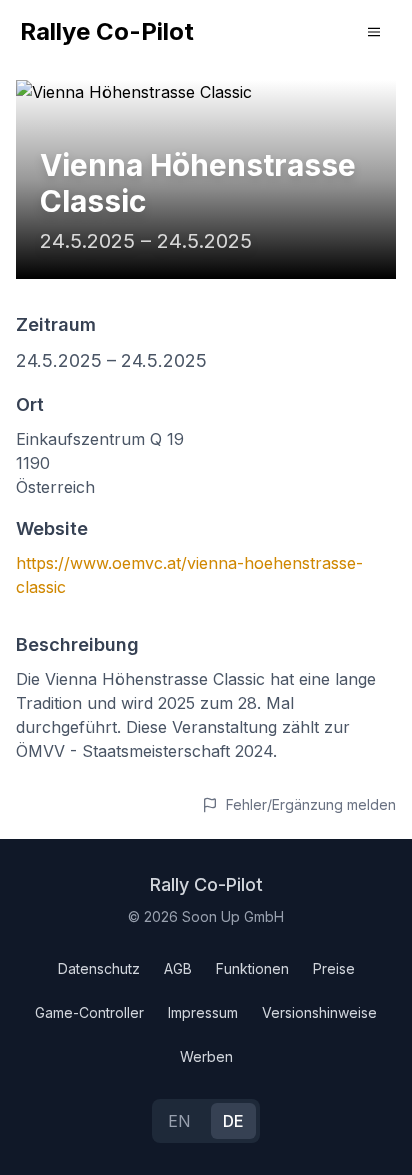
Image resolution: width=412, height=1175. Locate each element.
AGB (178, 968)
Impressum (203, 1012)
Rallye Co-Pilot (107, 31)
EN (179, 1121)
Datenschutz (99, 968)
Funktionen (252, 968)
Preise (334, 968)
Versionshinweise (319, 1012)
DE (233, 1121)
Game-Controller (89, 1012)
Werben (206, 1056)
